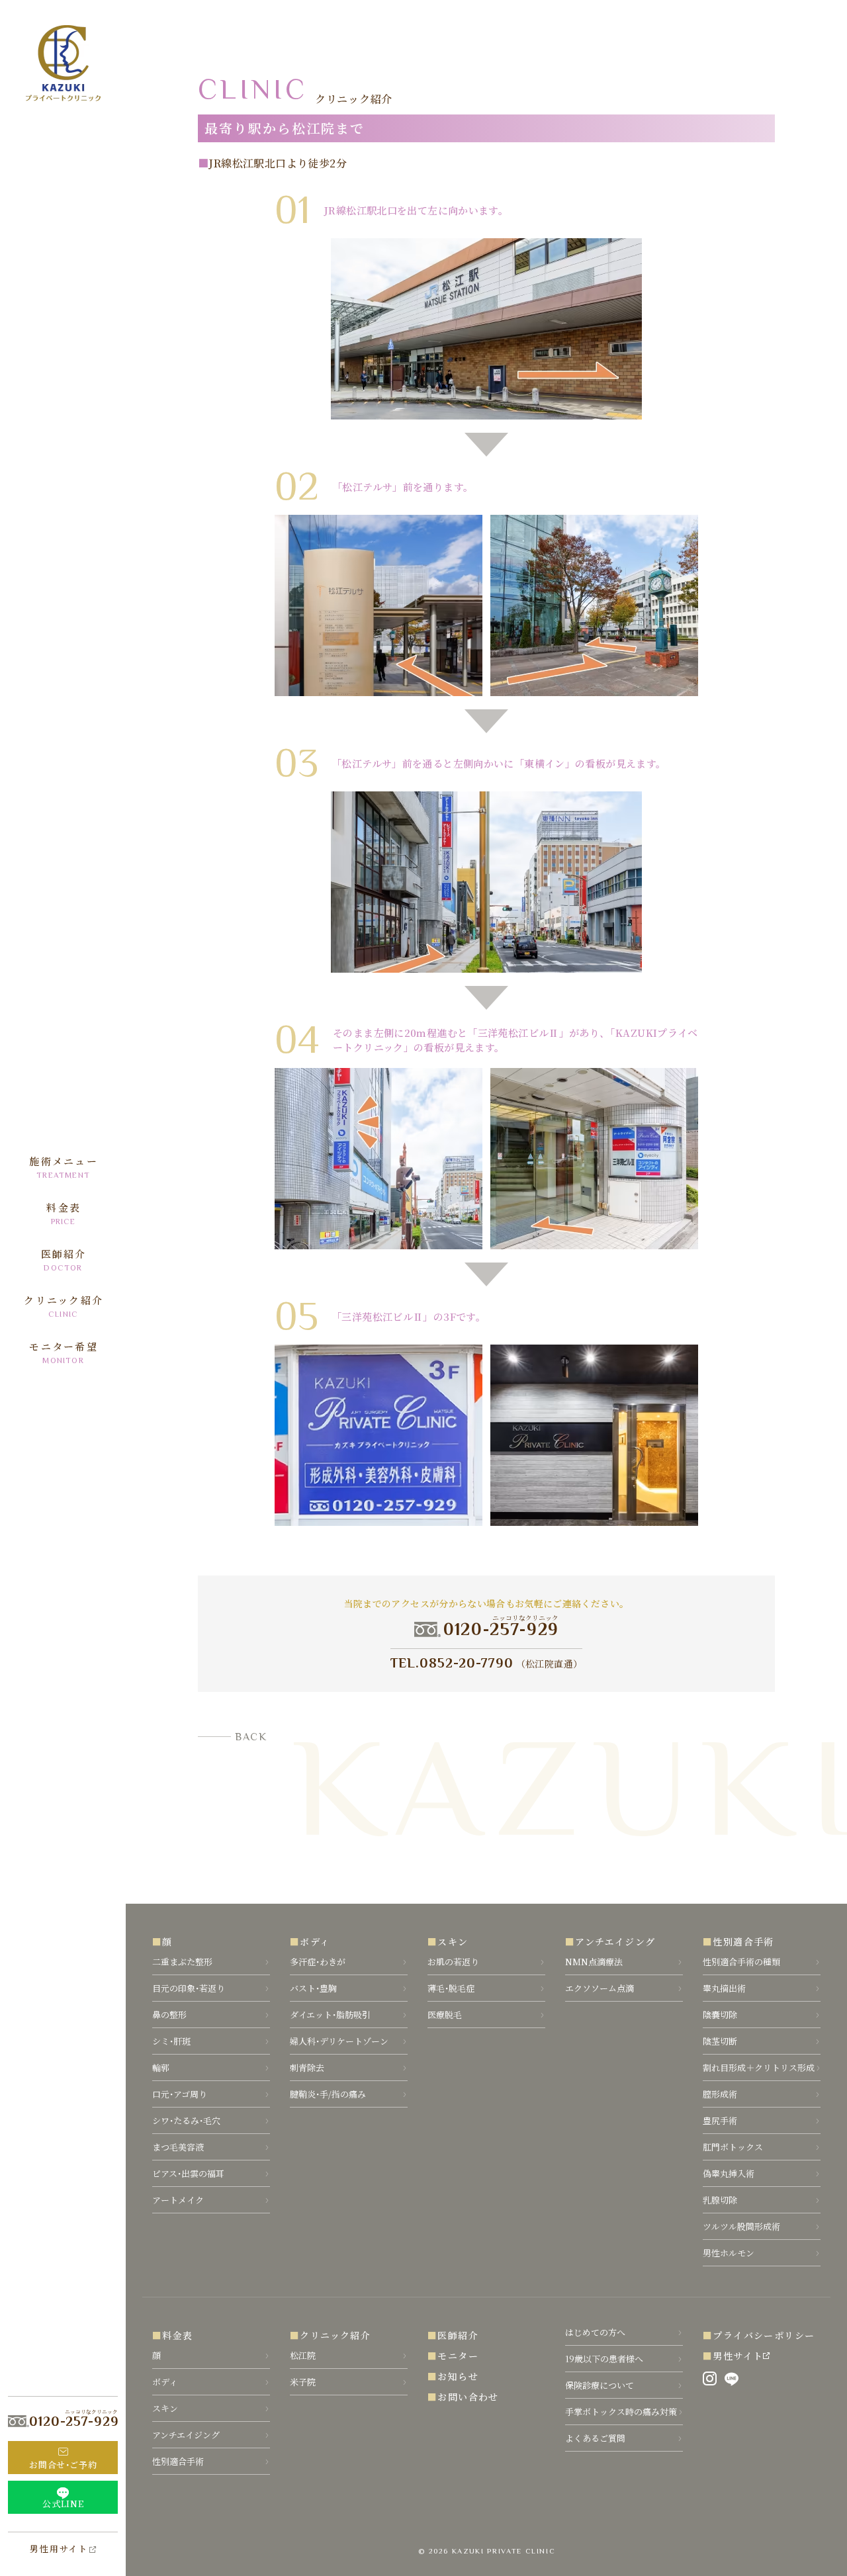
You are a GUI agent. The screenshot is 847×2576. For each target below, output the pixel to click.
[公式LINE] (732, 2379)
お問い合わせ (468, 2397)
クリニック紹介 (335, 2335)
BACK (251, 1737)
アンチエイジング (615, 1941)
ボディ (315, 1941)
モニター (458, 2356)
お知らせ (458, 2376)
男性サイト (738, 2356)
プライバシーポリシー (764, 2335)
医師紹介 (458, 2335)
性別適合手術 (743, 1941)
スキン (453, 1941)
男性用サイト (59, 2549)
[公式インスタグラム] (710, 2379)
